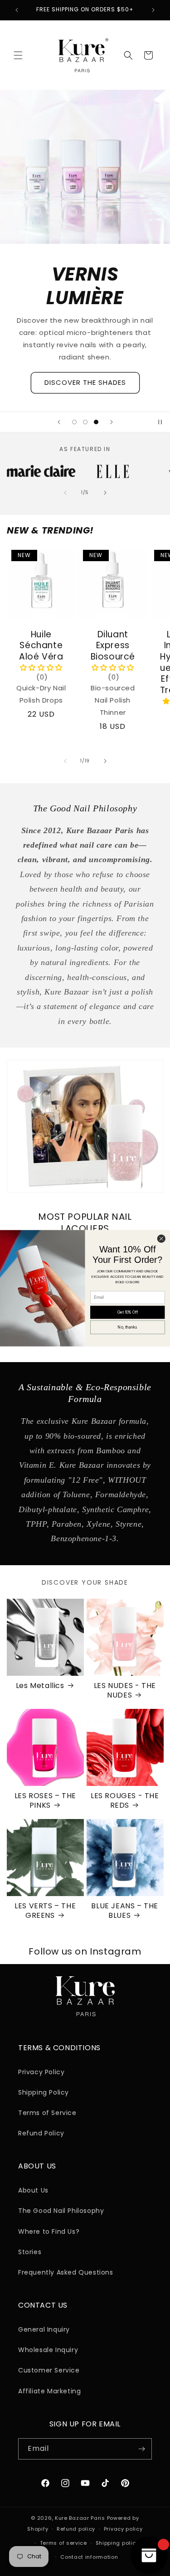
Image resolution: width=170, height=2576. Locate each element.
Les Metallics (40, 1686)
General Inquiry (44, 2329)
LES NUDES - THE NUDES (125, 1691)
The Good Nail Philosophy (61, 2211)
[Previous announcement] (17, 10)
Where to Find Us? (49, 2232)
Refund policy (76, 2529)
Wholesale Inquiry (48, 2350)
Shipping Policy (44, 2092)
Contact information (89, 2557)
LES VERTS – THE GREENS (45, 1911)
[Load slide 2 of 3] (85, 422)
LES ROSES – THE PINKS (45, 1801)
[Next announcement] (153, 10)
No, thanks (127, 1327)
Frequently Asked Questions (66, 2272)
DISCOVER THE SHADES (85, 382)
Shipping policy (117, 2543)
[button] (18, 55)
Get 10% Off (128, 1312)
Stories (30, 2252)
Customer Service (49, 2370)
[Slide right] (105, 493)
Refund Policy (41, 2133)
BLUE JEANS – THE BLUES (125, 1911)
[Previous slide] (59, 422)
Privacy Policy (41, 2072)
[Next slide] (112, 422)
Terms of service (63, 2543)
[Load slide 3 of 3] (96, 422)
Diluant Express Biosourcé (112, 645)
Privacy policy (123, 2529)
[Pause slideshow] (160, 422)
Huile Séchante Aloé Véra (41, 645)
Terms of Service (47, 2113)
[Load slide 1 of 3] (74, 422)
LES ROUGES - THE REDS (125, 1801)
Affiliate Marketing (49, 2391)
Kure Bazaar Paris (80, 2518)
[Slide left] (65, 493)
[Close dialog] (161, 1239)
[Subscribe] (141, 2449)
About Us (33, 2190)
